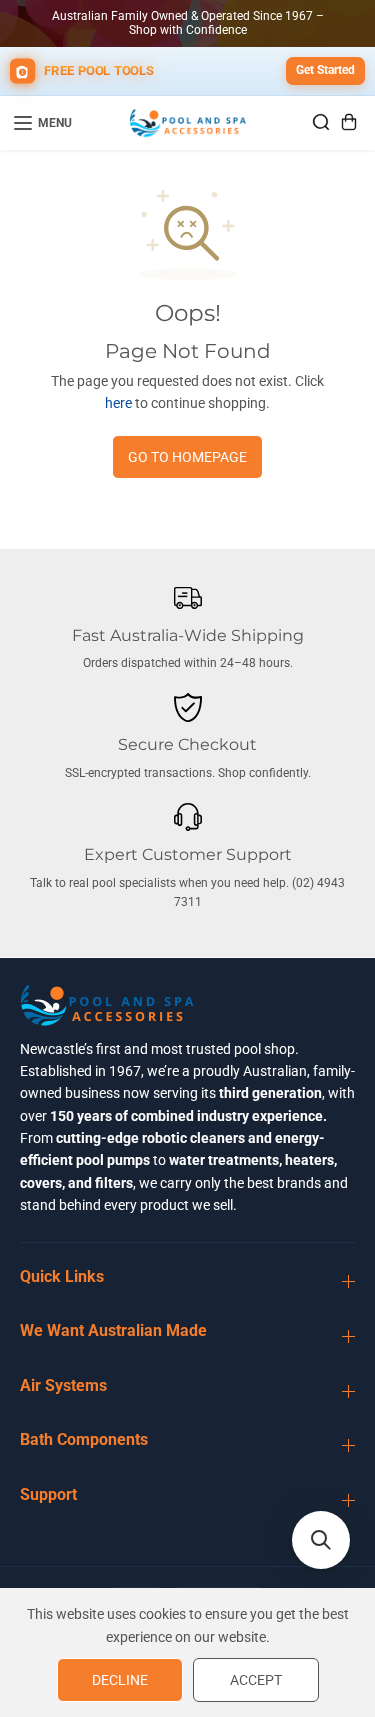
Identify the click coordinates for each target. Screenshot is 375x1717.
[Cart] (349, 122)
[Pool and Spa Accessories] (188, 123)
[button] (321, 1540)
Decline (120, 1680)
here (118, 403)
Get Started (325, 70)
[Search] (321, 122)
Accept (256, 1680)
